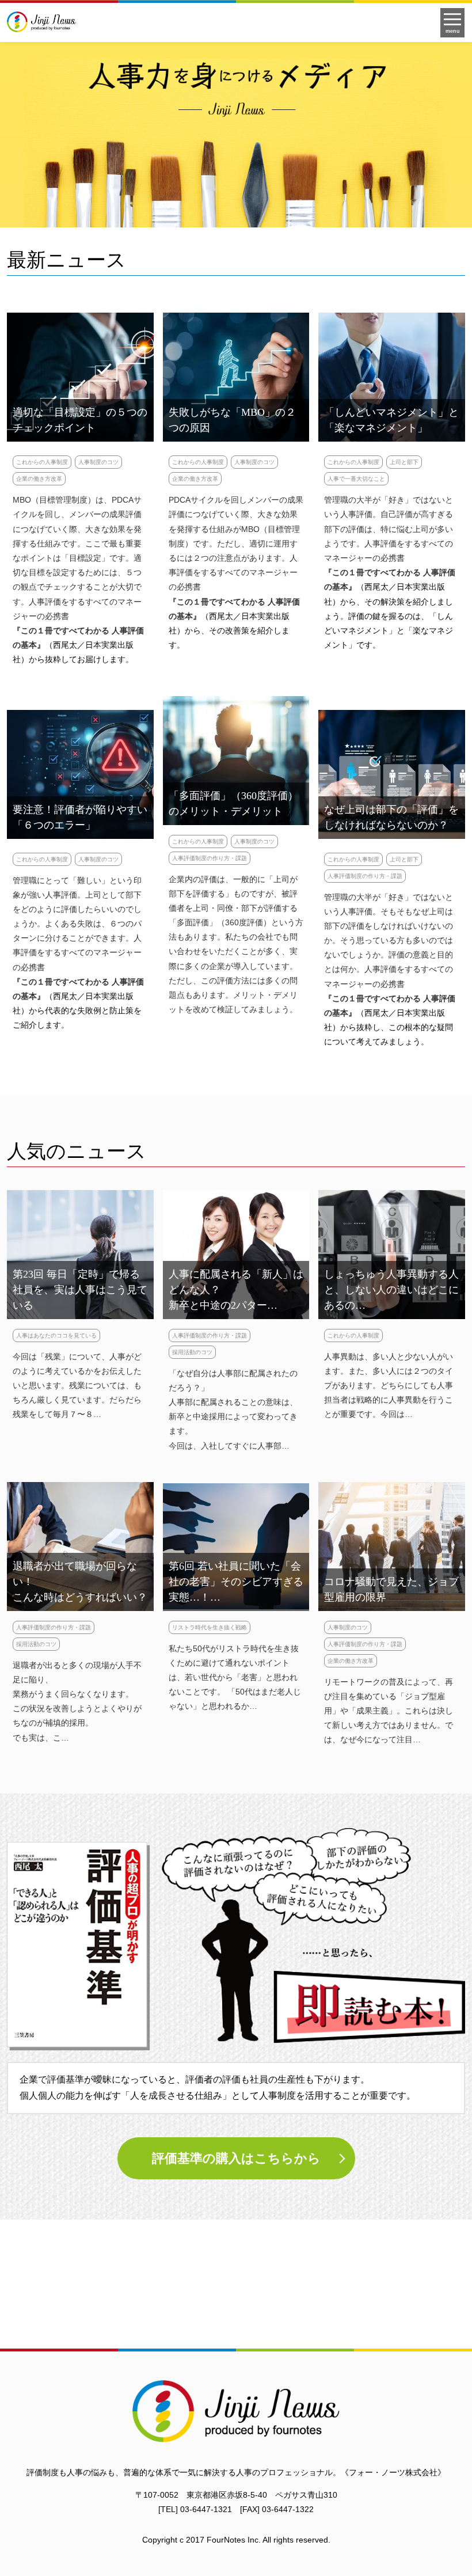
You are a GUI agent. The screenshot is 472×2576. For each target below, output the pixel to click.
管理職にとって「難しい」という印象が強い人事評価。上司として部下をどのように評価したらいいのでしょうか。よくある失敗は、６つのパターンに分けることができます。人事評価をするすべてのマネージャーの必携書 (77, 924)
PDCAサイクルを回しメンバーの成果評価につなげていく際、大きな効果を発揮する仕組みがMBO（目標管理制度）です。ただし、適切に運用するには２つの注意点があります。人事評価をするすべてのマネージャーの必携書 (236, 543)
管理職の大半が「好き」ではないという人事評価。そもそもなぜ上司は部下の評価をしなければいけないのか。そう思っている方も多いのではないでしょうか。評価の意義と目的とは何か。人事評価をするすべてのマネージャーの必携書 (389, 941)
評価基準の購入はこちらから (236, 2158)
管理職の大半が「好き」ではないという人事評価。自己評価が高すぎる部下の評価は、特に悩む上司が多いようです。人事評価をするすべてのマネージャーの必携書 (389, 529)
